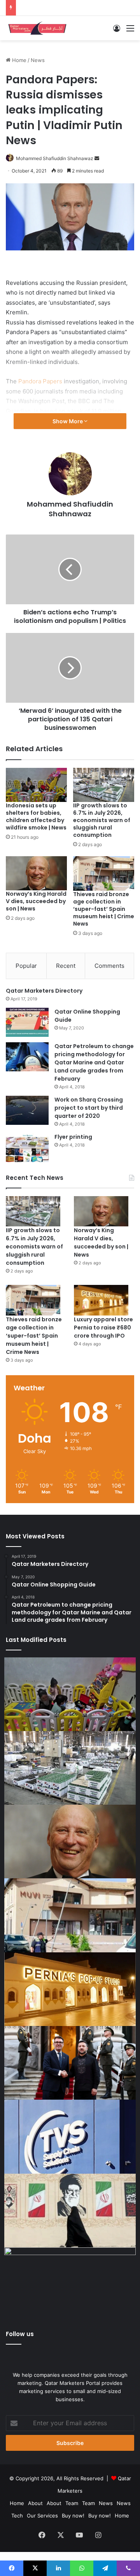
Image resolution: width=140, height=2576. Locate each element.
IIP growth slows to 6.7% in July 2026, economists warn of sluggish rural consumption (102, 820)
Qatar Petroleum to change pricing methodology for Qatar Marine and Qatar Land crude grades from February (94, 1062)
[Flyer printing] (27, 1147)
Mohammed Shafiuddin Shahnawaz (55, 158)
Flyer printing (73, 1137)
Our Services (42, 2516)
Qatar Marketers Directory (44, 991)
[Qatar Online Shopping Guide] (27, 1022)
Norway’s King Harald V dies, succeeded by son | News (36, 901)
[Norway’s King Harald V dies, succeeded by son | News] (36, 873)
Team (72, 2503)
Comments (109, 966)
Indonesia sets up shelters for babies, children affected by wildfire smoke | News (36, 816)
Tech (17, 2516)
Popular (26, 966)
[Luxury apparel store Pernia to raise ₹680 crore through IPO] (101, 1300)
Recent (66, 966)
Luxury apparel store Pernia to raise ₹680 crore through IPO (103, 1328)
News (38, 60)
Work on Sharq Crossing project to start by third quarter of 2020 (89, 1108)
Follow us (20, 2334)
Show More (68, 421)
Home (18, 60)
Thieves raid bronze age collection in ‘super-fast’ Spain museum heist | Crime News (104, 909)
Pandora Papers (40, 381)
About (35, 2503)
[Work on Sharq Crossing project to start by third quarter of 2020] (27, 1110)
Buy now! (73, 2516)
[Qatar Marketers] (37, 28)
